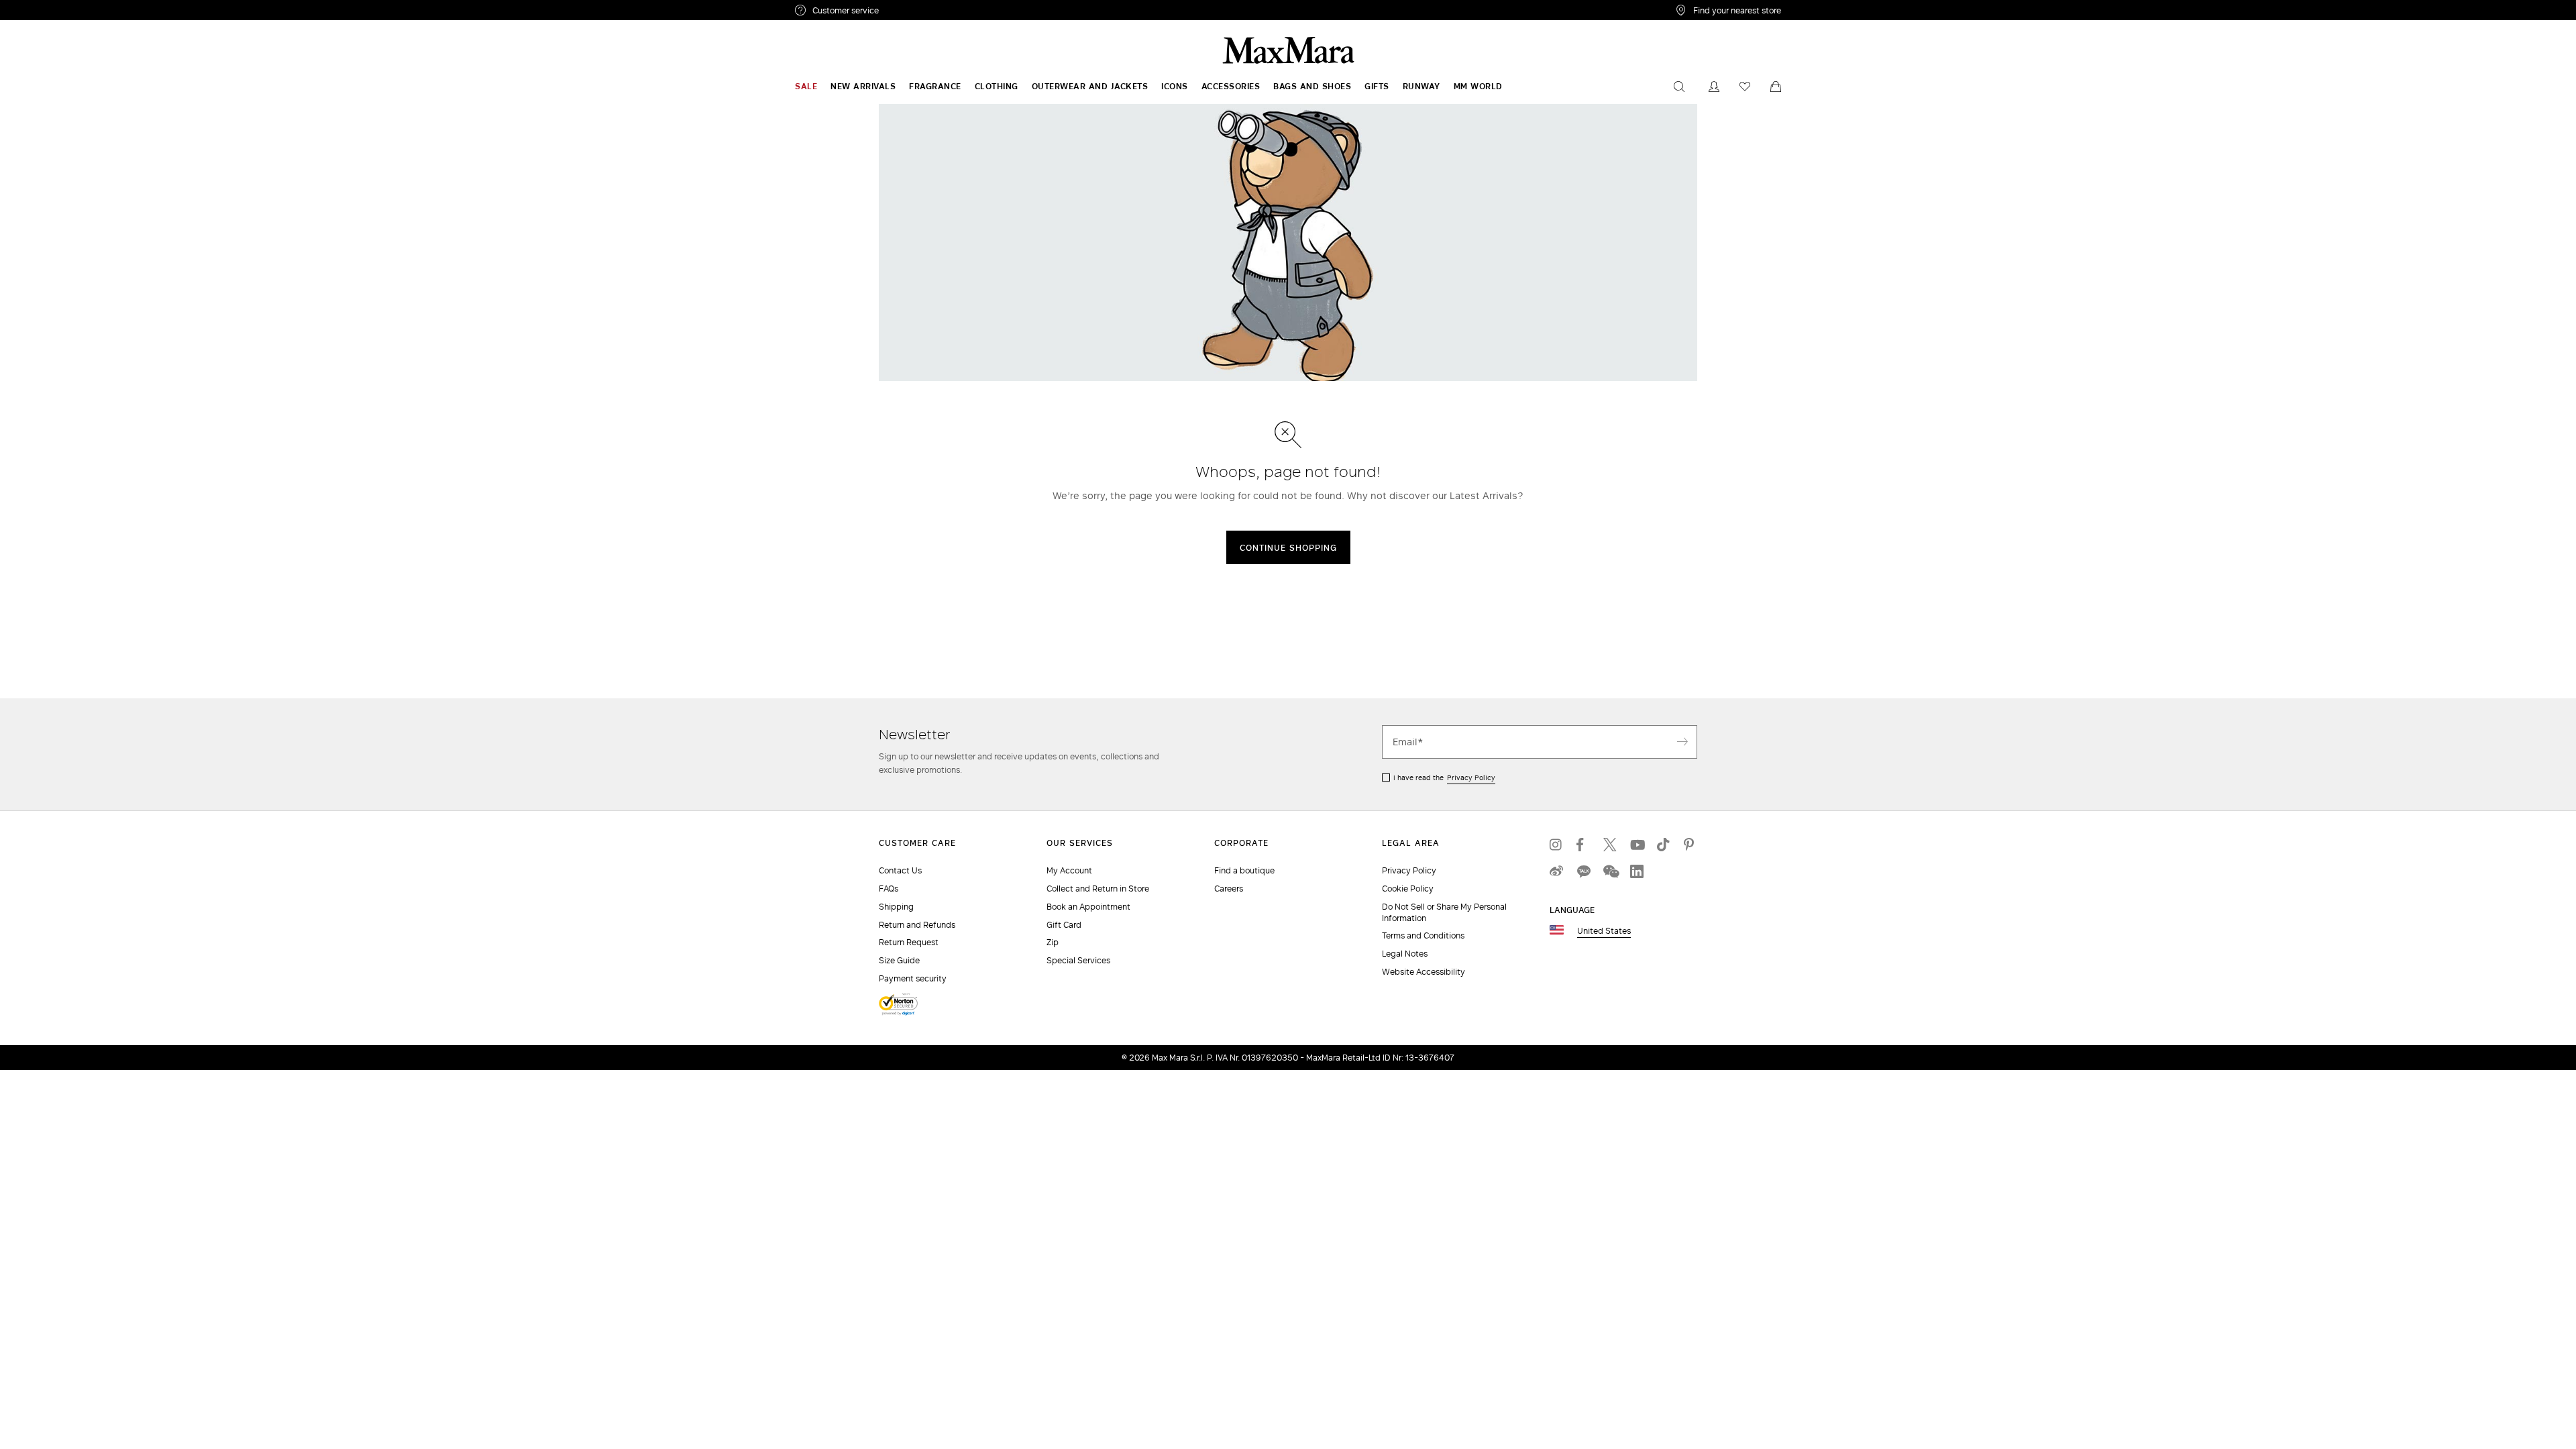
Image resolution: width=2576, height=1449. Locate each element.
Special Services (1078, 960)
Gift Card (1064, 925)
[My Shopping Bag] (1776, 87)
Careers (1229, 889)
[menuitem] (806, 87)
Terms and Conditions (1423, 935)
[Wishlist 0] (1745, 87)
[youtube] (1637, 845)
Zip (1053, 942)
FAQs (889, 889)
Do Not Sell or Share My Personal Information (1444, 912)
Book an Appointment (1088, 907)
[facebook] (1583, 845)
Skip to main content (51, 7)
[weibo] (1556, 871)
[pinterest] (1690, 845)
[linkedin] (1637, 871)
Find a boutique (1244, 870)
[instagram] (1556, 845)
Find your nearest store (1737, 10)
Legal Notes (1405, 954)
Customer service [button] (904, 12)
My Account (1069, 870)
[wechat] (1610, 871)
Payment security (913, 978)
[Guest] (1714, 87)
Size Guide (899, 960)
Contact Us (900, 870)
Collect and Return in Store (1098, 889)
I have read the (1444, 777)
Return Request (909, 942)
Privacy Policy (1471, 777)
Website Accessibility (1424, 972)
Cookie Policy (1408, 889)
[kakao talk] (1583, 871)
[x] (1610, 845)
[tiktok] (1664, 845)
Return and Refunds (917, 925)
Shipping (896, 907)
